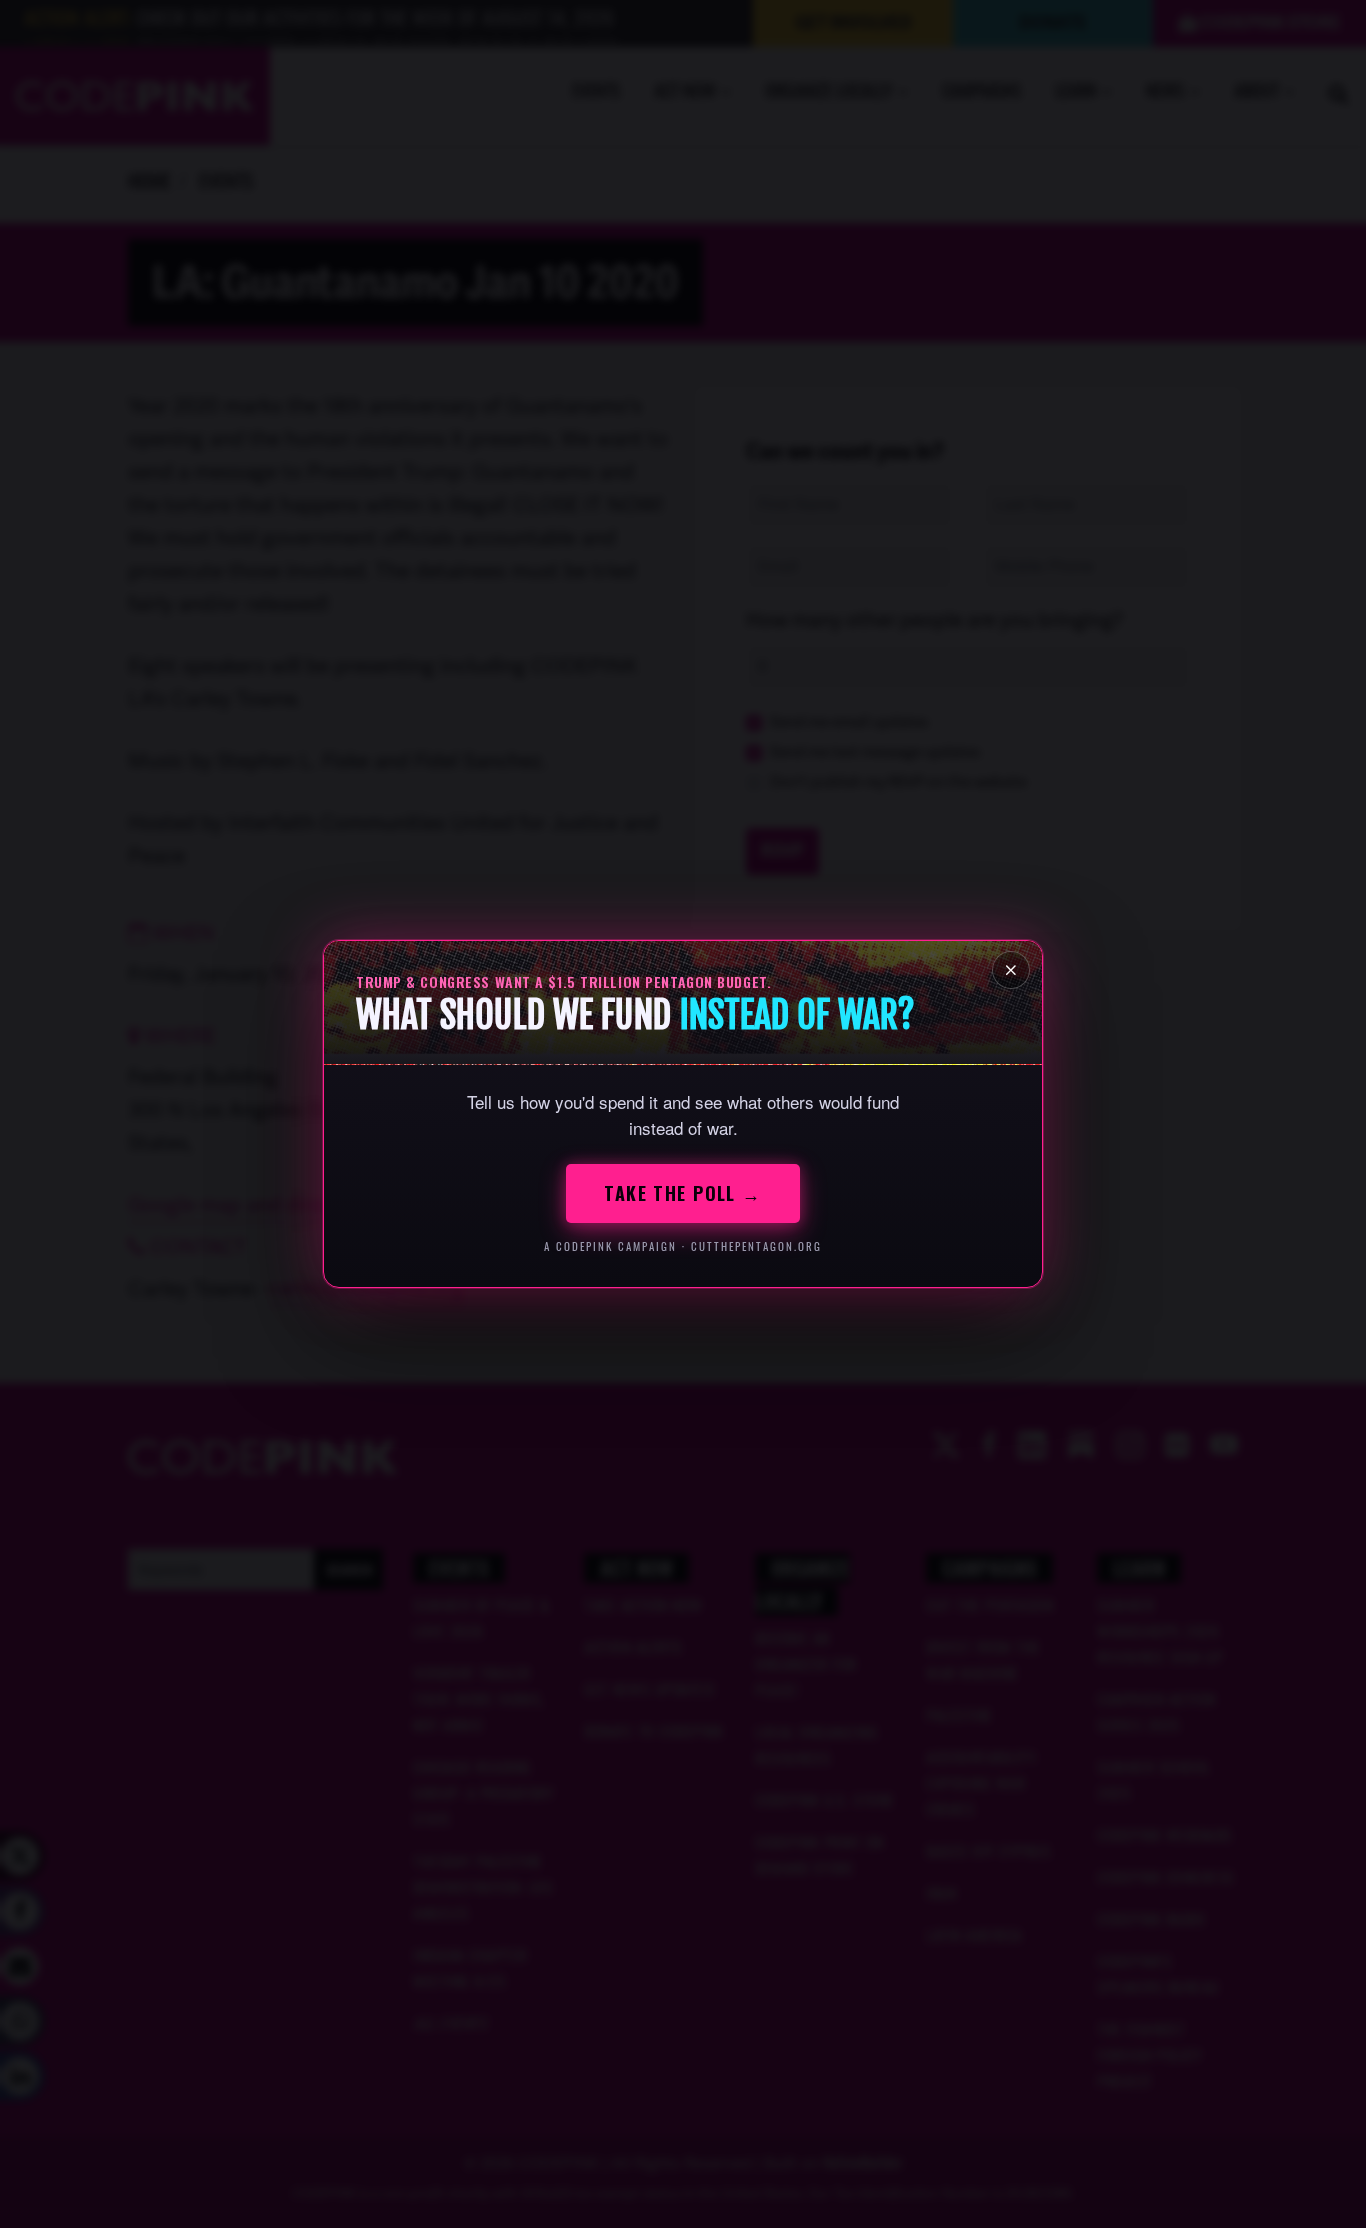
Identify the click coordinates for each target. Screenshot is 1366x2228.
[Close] (1011, 970)
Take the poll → (683, 1193)
